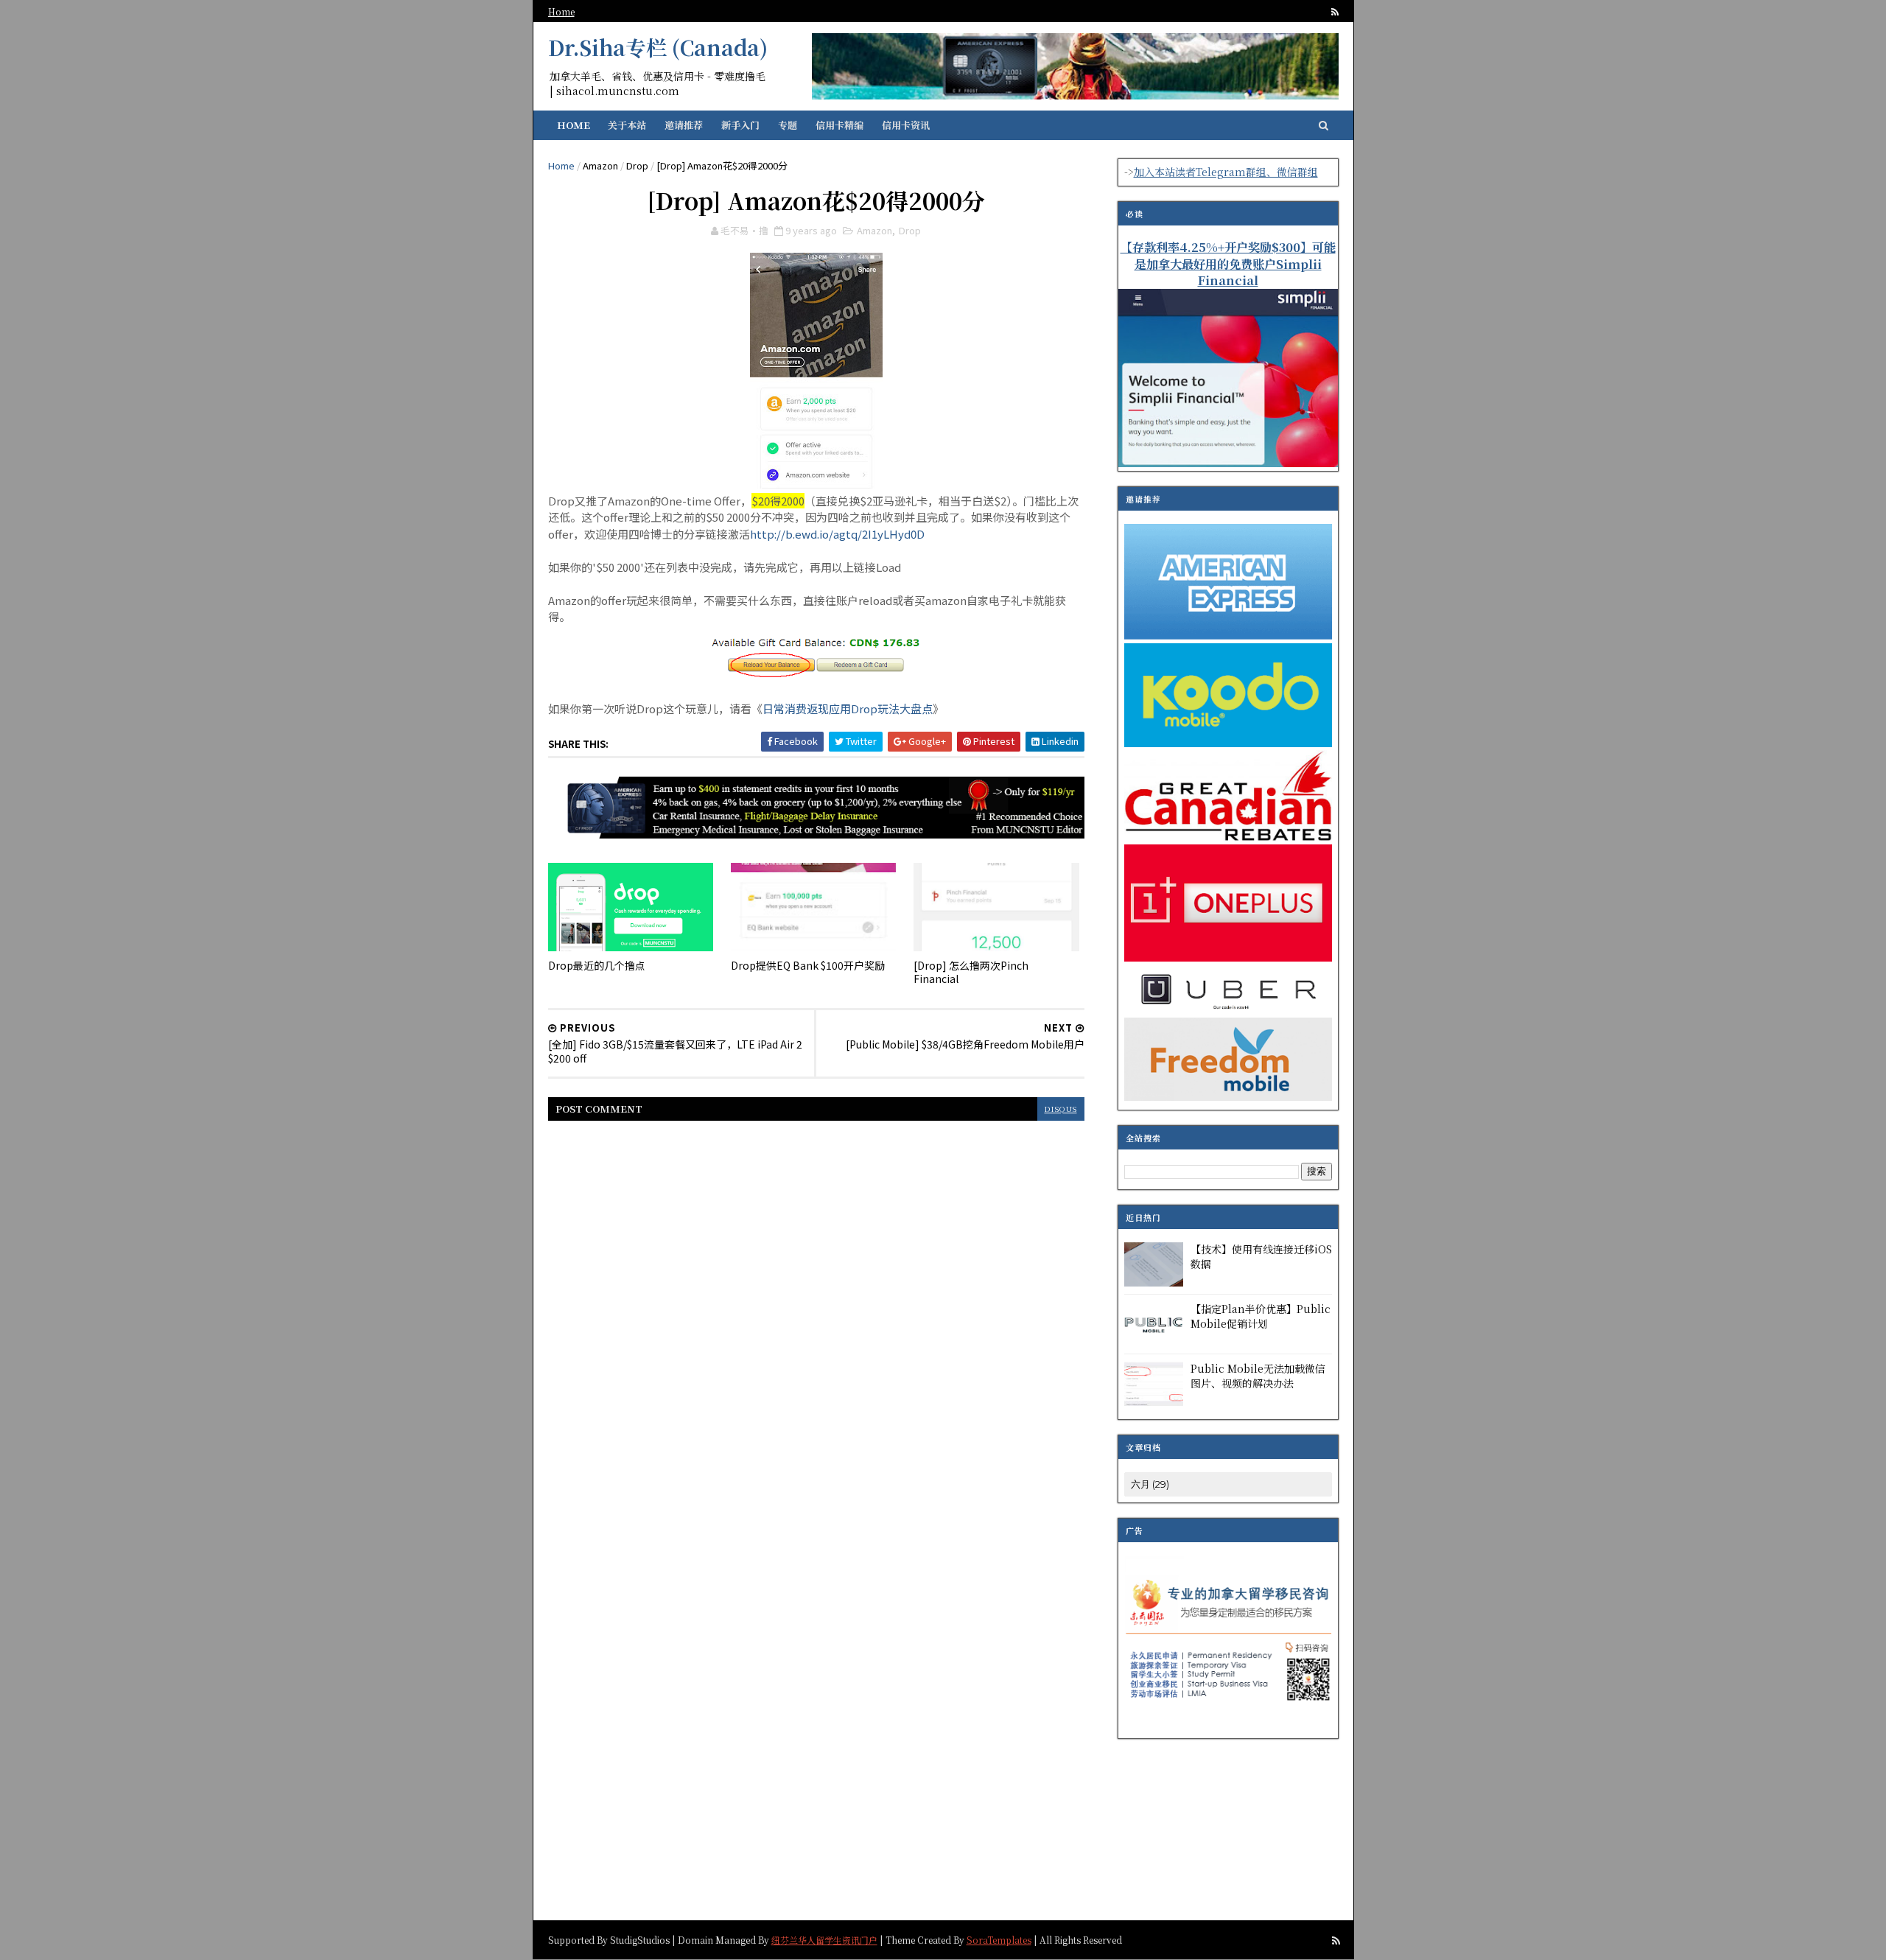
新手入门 (740, 125)
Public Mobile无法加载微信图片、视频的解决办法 (1258, 1376)
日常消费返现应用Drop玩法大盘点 (848, 708)
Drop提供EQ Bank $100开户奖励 (808, 965)
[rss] (1335, 12)
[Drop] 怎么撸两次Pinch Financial (971, 972)
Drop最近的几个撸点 (597, 965)
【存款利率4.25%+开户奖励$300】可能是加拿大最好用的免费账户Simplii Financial (1228, 264)
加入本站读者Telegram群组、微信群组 (1226, 172)
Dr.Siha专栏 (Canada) (658, 47)
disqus (1061, 1109)
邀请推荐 (684, 125)
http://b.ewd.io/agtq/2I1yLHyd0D (837, 534)
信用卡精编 (839, 125)
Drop (637, 165)
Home (561, 11)
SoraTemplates (999, 1940)
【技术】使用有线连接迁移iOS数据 (1261, 1256)
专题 (788, 125)
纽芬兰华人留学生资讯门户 (824, 1940)
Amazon (600, 165)
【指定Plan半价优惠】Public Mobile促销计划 (1261, 1316)
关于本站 (627, 125)
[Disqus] (816, 1319)
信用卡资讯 (906, 125)
